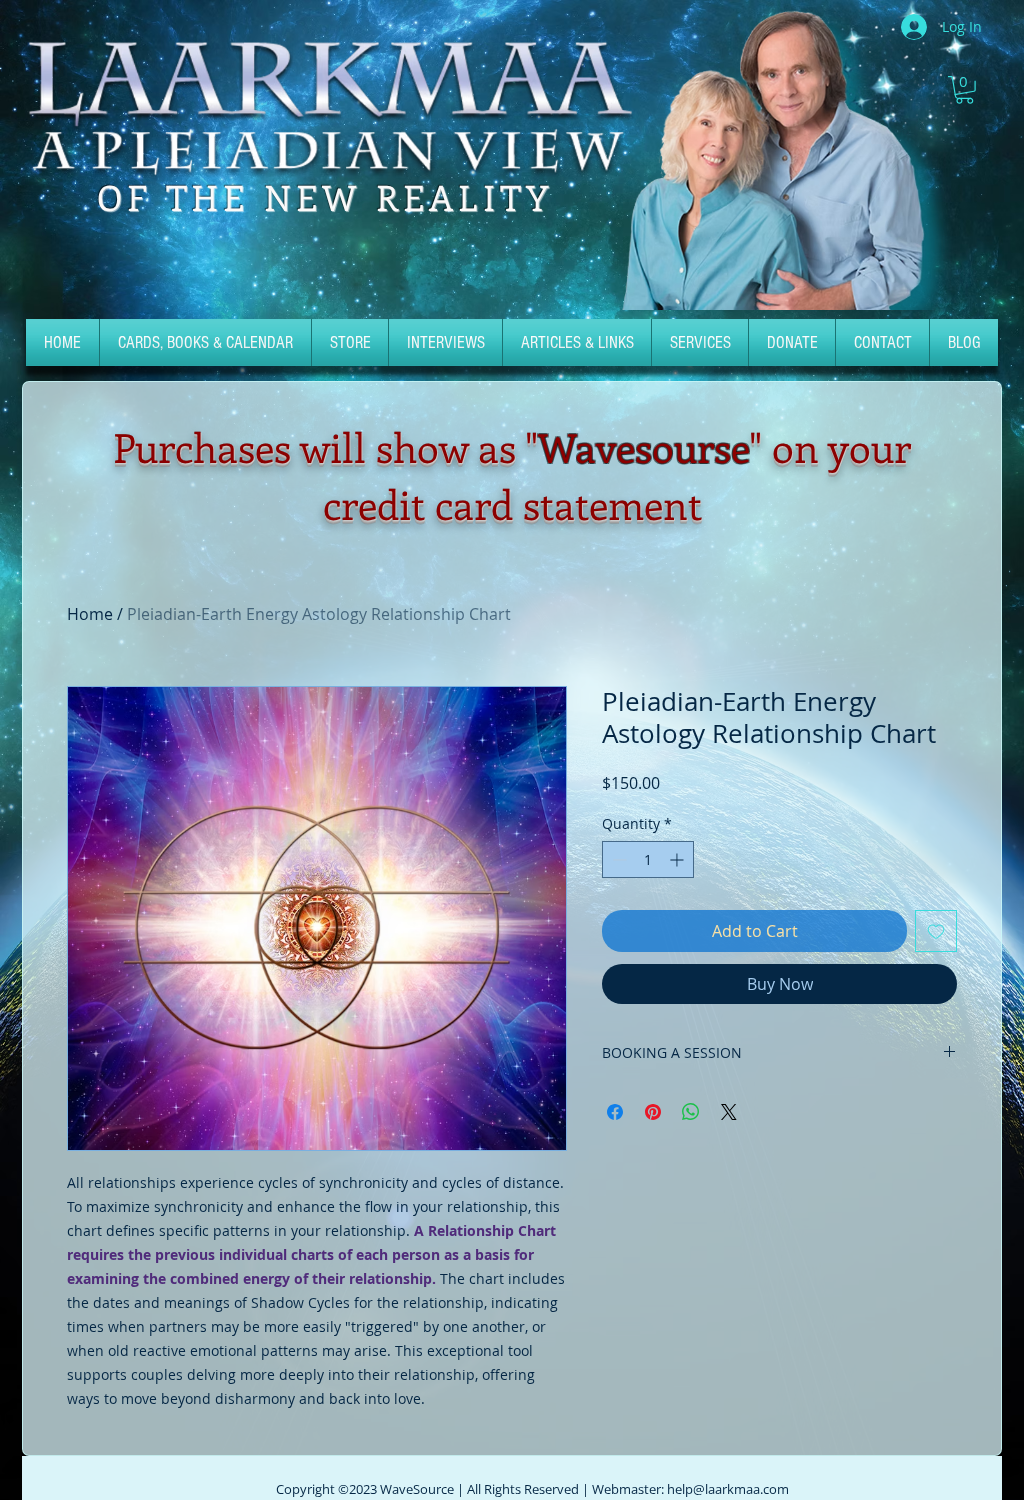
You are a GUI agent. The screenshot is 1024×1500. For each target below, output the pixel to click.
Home (90, 614)
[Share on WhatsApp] (691, 1112)
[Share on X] (729, 1112)
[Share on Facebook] (615, 1112)
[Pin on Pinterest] (653, 1112)
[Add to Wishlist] (936, 931)
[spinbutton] (648, 859)
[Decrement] (617, 859)
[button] (964, 90)
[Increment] (678, 859)
